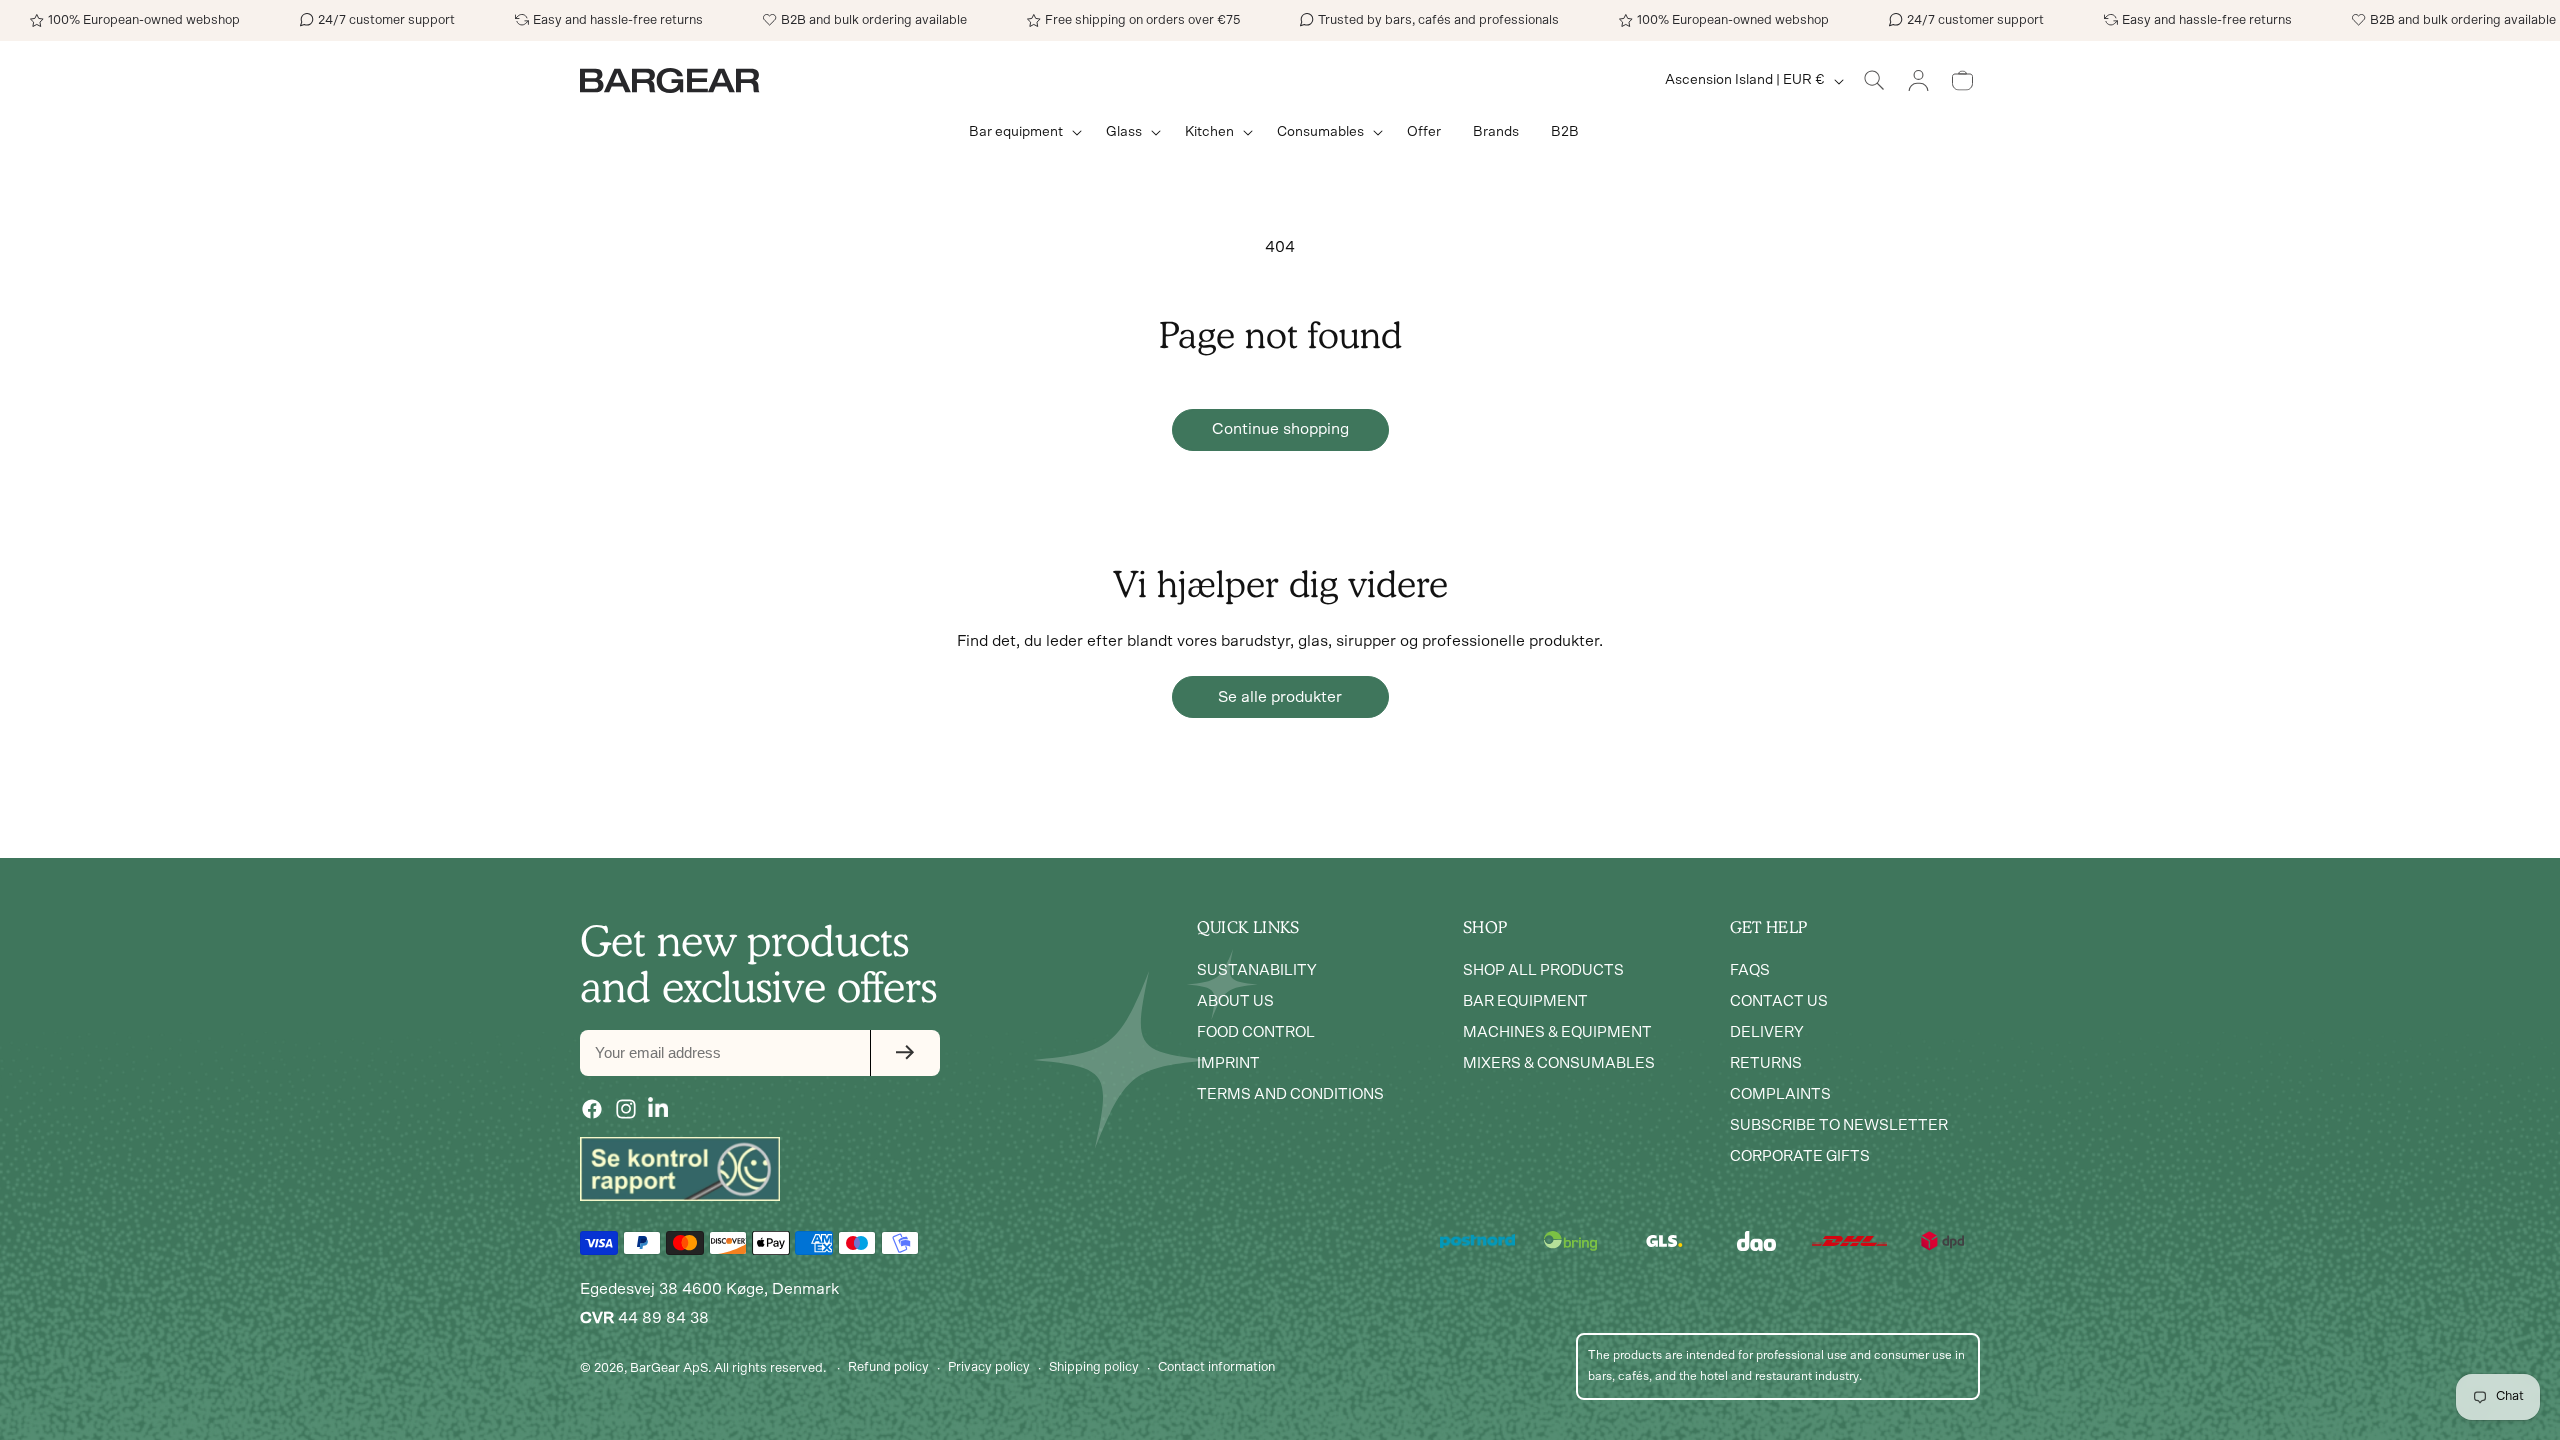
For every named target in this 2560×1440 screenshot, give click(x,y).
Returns (1766, 1063)
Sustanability (1257, 970)
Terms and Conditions (1290, 1094)
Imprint (1228, 1063)
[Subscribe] (905, 1053)
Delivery (1767, 1032)
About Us (1235, 1001)
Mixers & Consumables (1559, 1063)
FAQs (1750, 970)
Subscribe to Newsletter (1839, 1125)
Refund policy (888, 1367)
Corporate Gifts (1800, 1156)
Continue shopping (1280, 429)
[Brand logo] (680, 1169)
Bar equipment (1525, 1001)
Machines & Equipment (1557, 1032)
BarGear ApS (669, 1368)
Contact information (1216, 1367)
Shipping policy (1094, 1367)
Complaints (1780, 1094)
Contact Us (1779, 1001)
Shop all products (1543, 970)
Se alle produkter (1280, 697)
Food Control (1256, 1032)
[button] (1021, 132)
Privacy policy (989, 1367)
